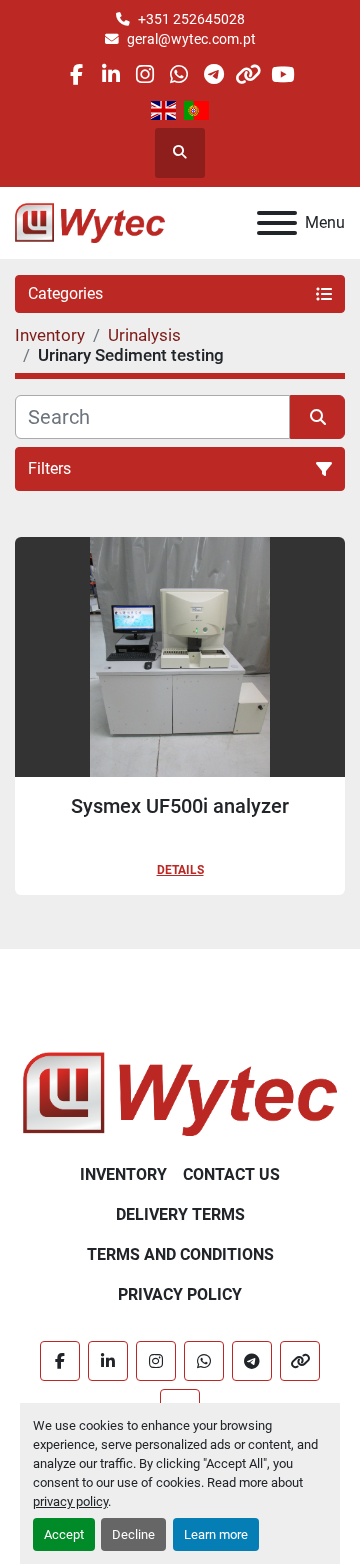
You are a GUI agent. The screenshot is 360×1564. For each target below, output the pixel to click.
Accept (64, 1534)
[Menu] (277, 223)
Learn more (216, 1534)
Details (180, 870)
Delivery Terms (180, 1214)
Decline (133, 1534)
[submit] (317, 417)
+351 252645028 (191, 19)
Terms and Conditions (180, 1254)
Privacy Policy (180, 1294)
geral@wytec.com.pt (191, 39)
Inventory (123, 1174)
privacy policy (70, 1501)
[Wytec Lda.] (180, 1093)
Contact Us (231, 1174)
